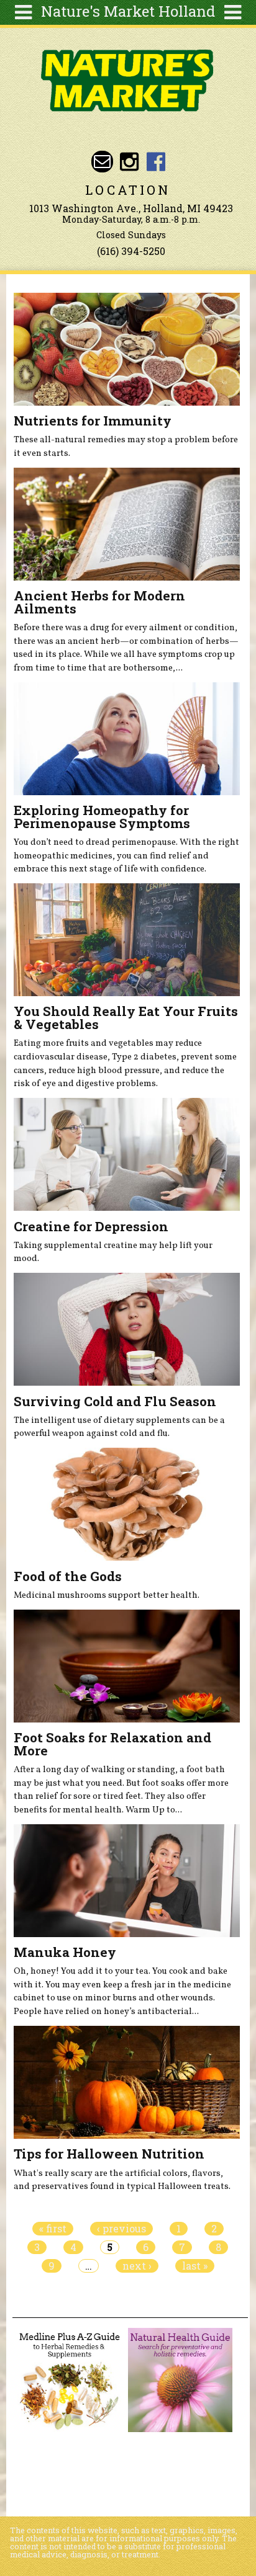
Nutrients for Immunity (93, 421)
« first (53, 2229)
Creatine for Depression (91, 1226)
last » (195, 2266)
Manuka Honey (65, 1952)
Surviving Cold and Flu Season (115, 1401)
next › (137, 2266)
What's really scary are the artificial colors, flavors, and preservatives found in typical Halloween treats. (122, 2180)
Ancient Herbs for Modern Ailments (99, 602)
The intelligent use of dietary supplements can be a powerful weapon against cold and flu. (119, 1427)
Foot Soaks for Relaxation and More (112, 1744)
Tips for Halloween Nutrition (109, 2154)
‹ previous (121, 2229)
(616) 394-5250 (131, 251)
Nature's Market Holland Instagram (129, 162)
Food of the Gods (68, 1576)
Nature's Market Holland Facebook (156, 162)
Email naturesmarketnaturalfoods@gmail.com (102, 162)
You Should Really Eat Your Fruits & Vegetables (126, 1018)
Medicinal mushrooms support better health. (107, 1595)
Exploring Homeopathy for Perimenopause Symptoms (102, 817)
